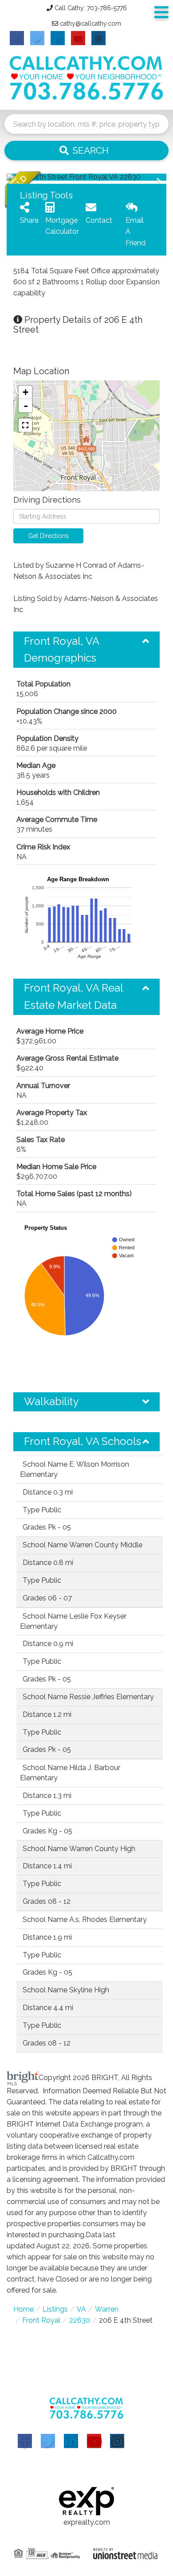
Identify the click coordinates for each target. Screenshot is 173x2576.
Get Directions (48, 536)
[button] (86, 151)
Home (24, 2309)
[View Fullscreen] (25, 425)
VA (81, 2309)
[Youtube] (94, 2441)
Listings (55, 2309)
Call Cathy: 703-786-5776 (91, 8)
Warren (107, 2309)
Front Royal (41, 2320)
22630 (80, 2320)
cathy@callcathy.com (90, 23)
